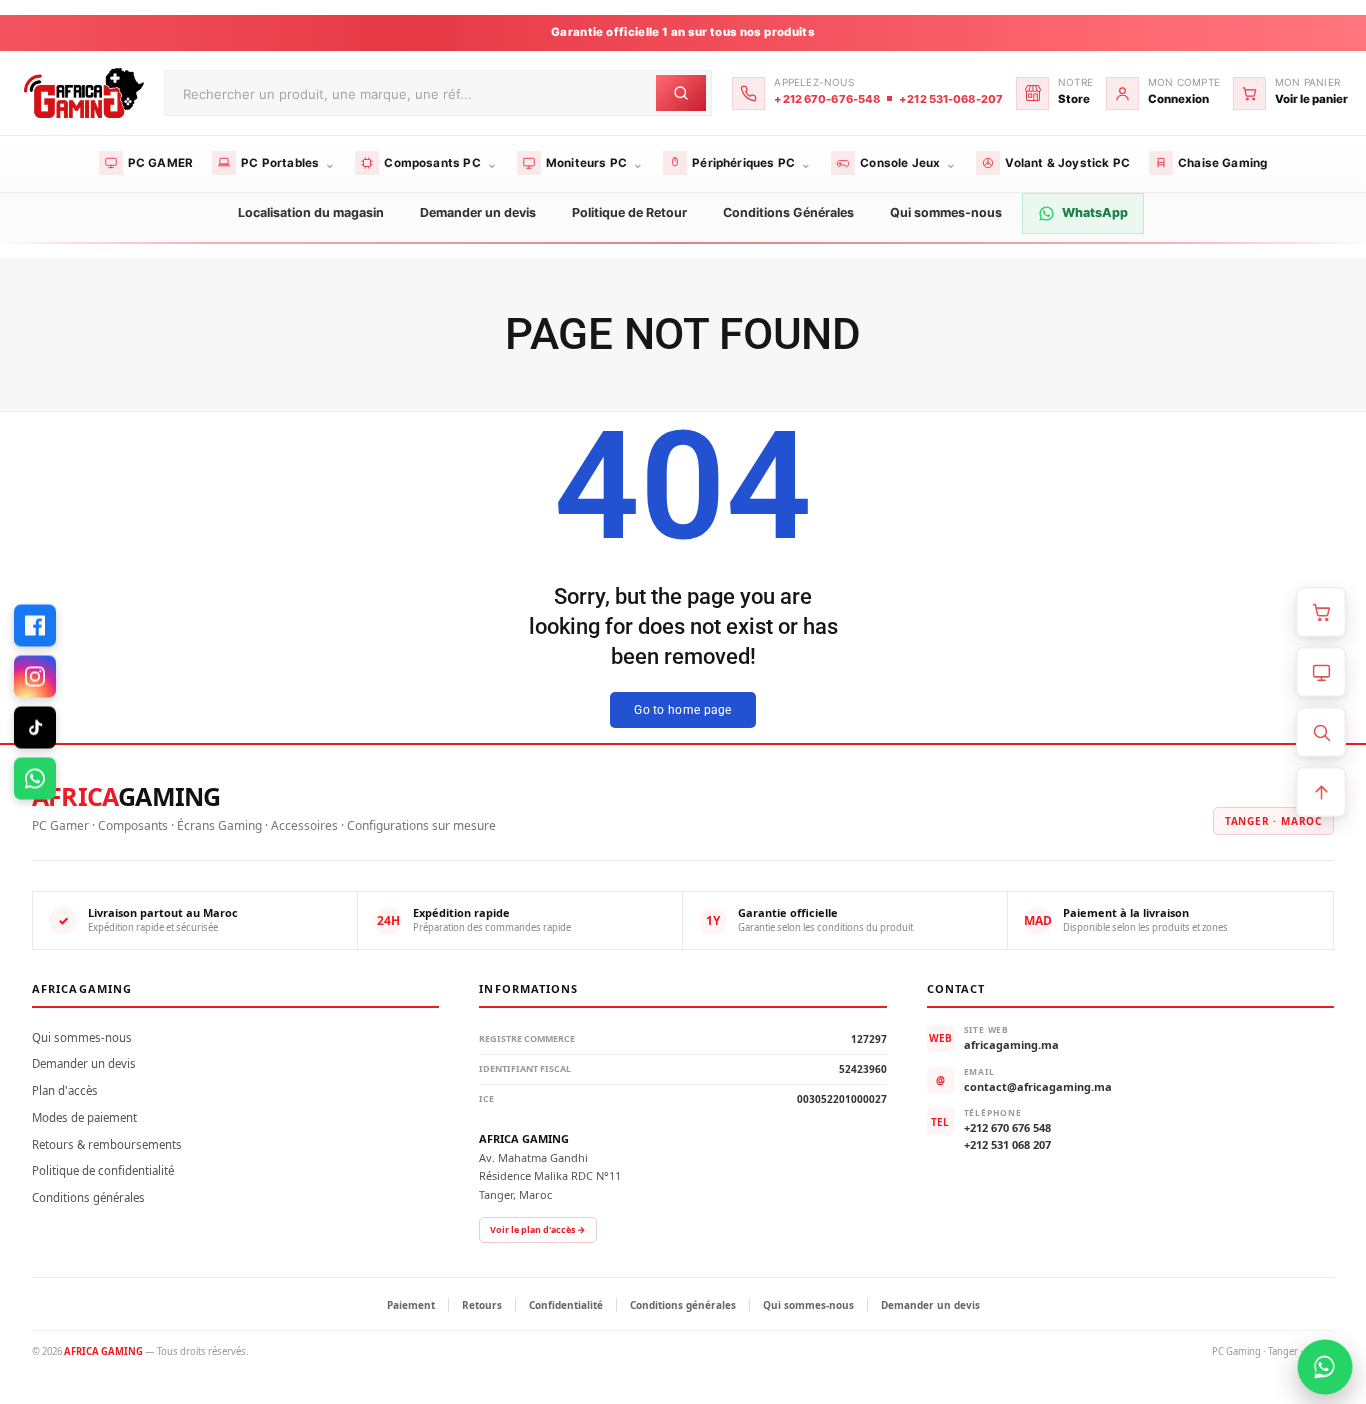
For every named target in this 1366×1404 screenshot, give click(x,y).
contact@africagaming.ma (1038, 1086)
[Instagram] (35, 677)
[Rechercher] (1321, 732)
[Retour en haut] (1321, 792)
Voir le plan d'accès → (538, 1229)
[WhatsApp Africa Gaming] (1325, 1367)
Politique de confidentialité (103, 1170)
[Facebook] (35, 626)
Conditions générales (88, 1197)
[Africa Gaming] (81, 92)
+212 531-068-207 (951, 99)
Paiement (411, 1305)
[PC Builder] (1321, 672)
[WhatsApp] (35, 779)
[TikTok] (35, 728)
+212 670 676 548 (1007, 1127)
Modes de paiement (84, 1117)
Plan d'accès (65, 1090)
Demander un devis (84, 1063)
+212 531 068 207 (1007, 1144)
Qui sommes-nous (82, 1037)
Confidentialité (566, 1305)
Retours (482, 1305)
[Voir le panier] (1321, 612)
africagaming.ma (1011, 1044)
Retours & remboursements (107, 1144)
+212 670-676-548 (827, 99)
